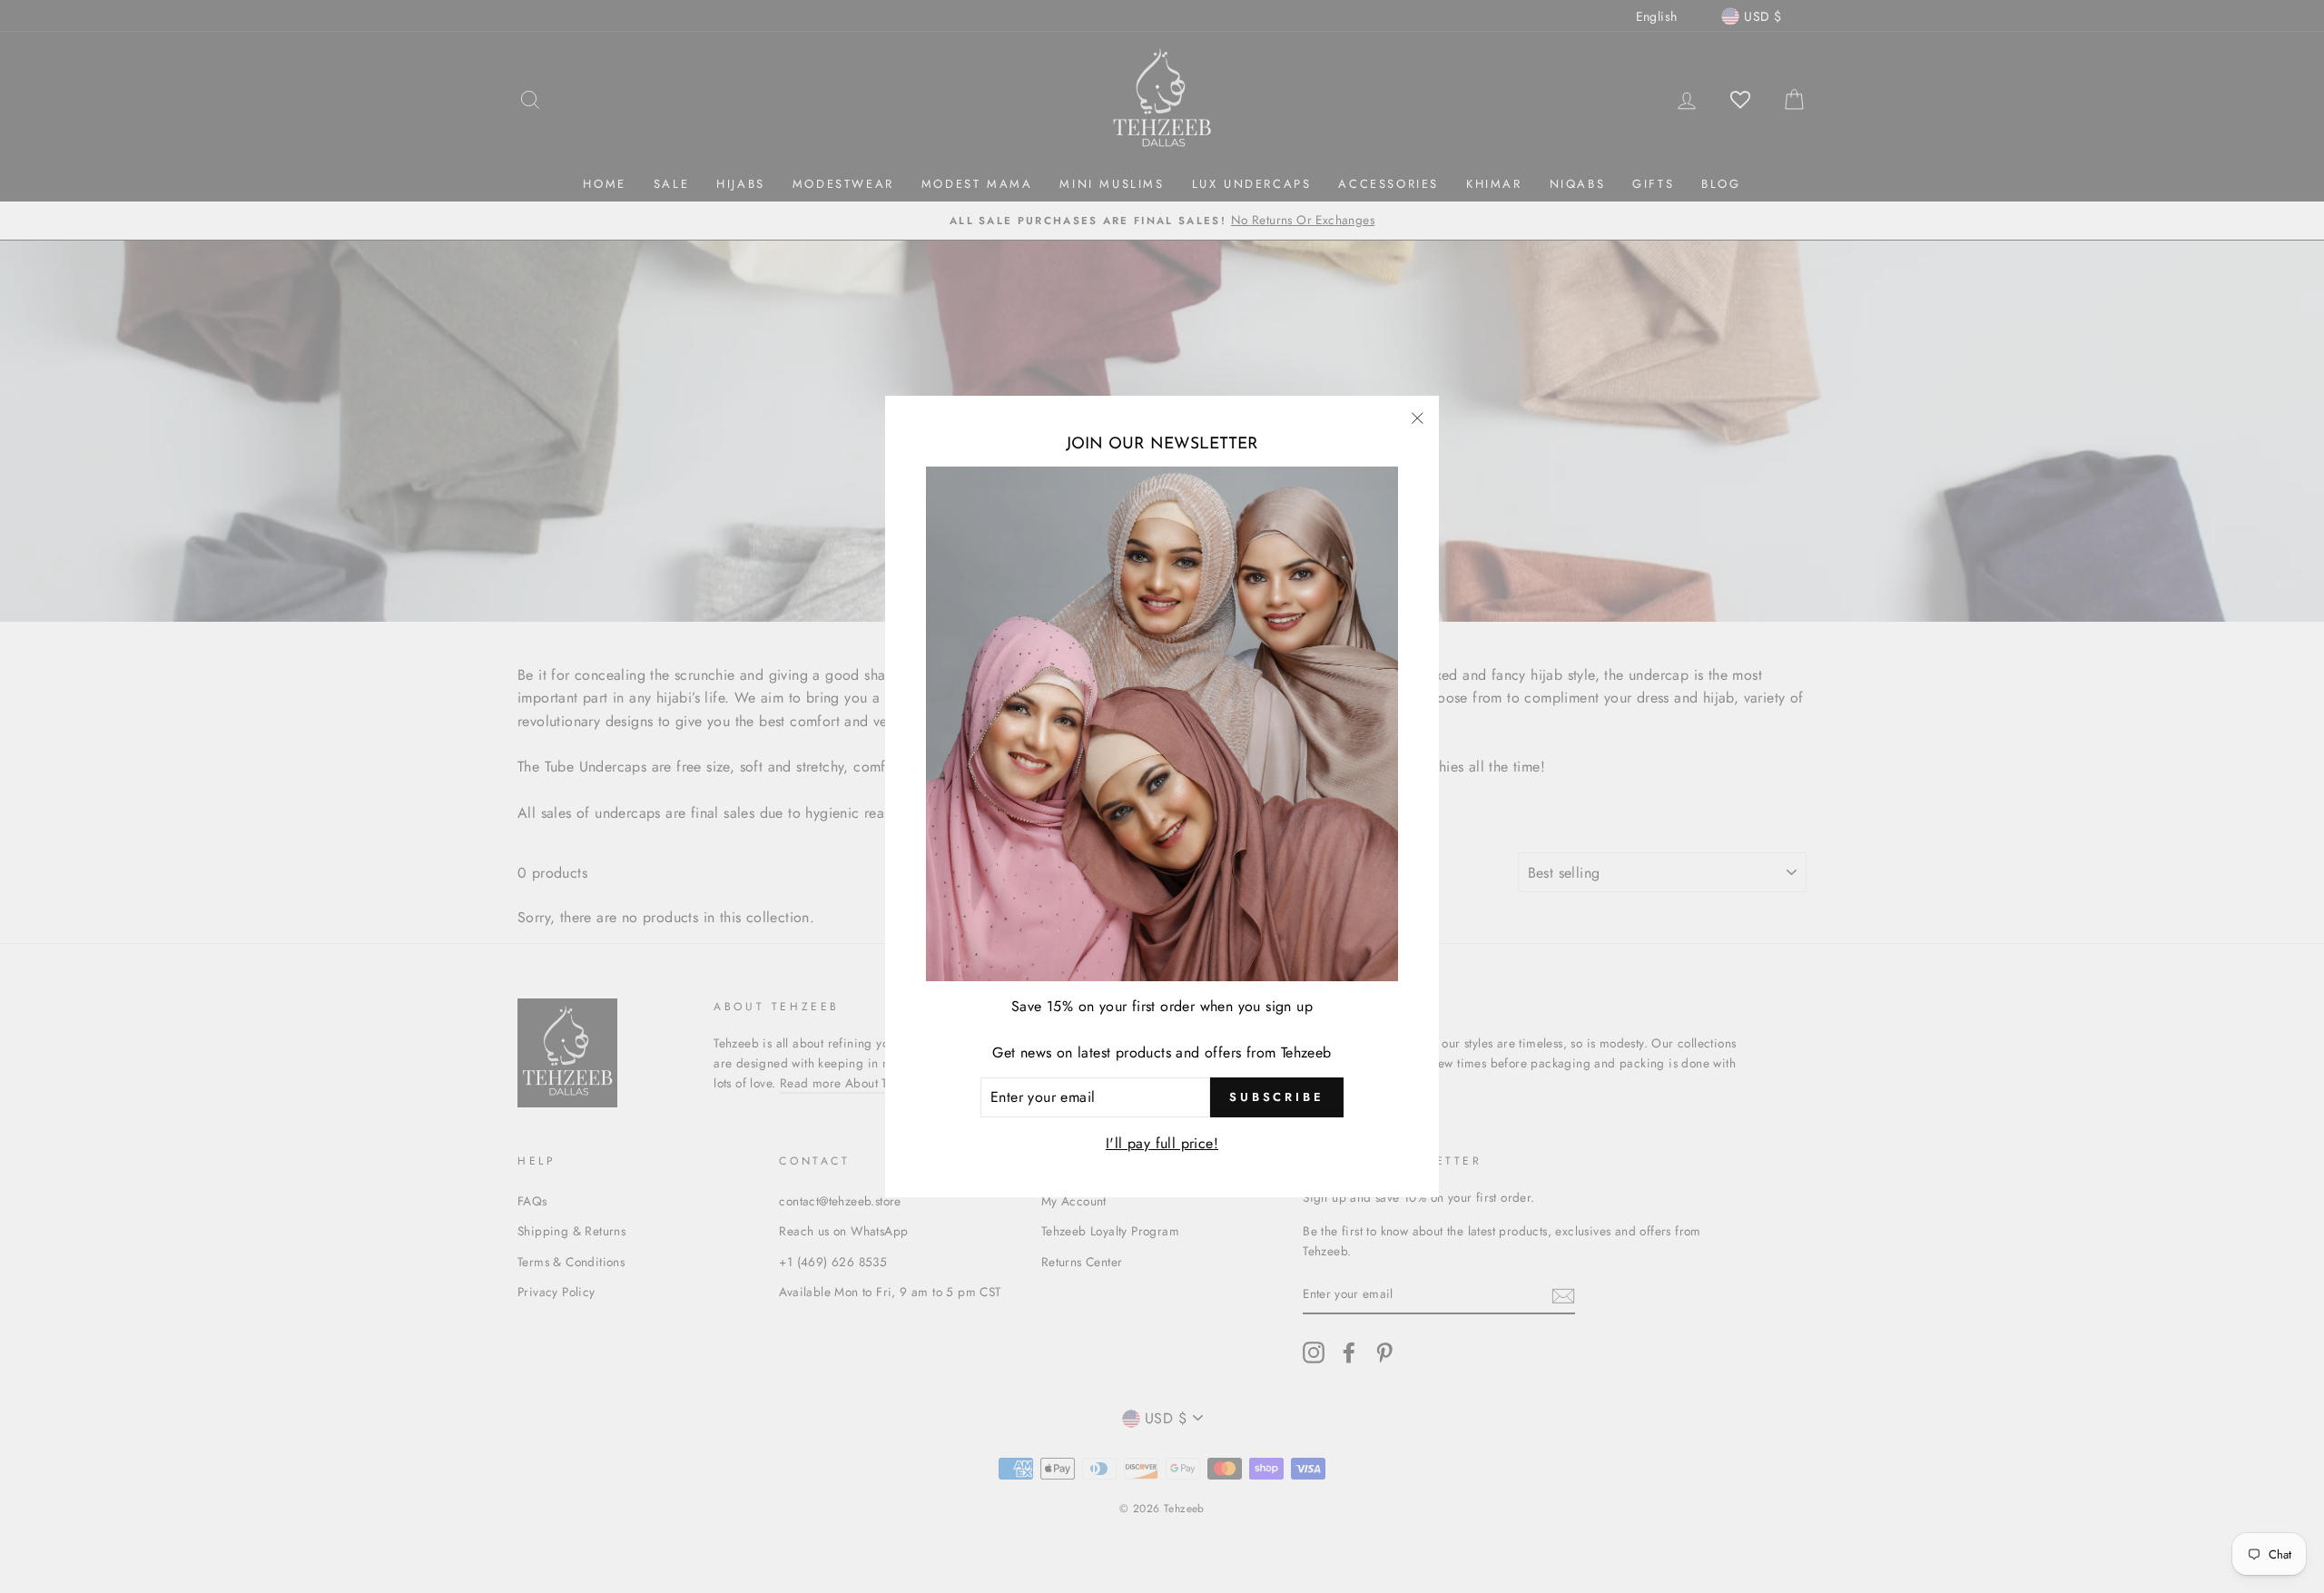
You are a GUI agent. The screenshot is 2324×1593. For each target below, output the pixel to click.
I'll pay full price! (1162, 1143)
